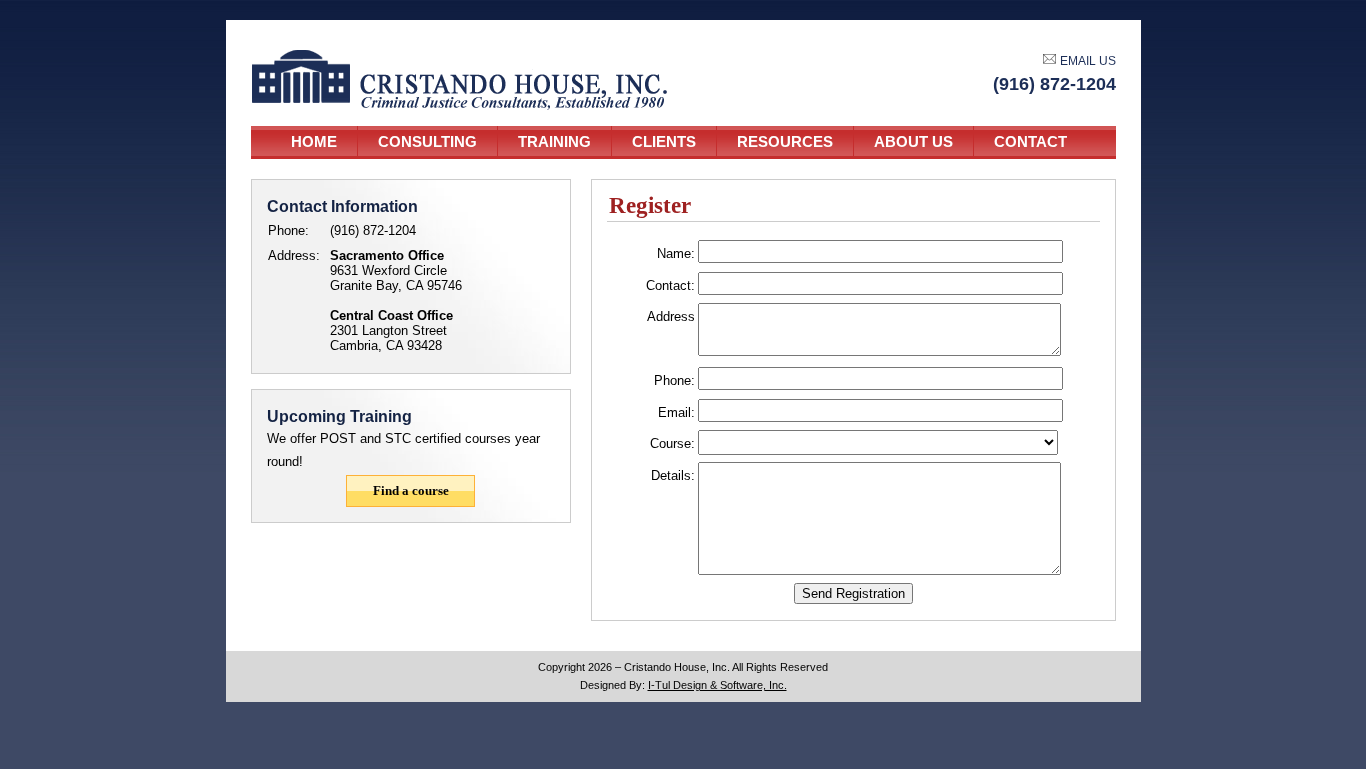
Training (554, 141)
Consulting (427, 141)
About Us (913, 141)
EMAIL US (1086, 61)
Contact (1030, 141)
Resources (785, 141)
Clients (664, 141)
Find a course (411, 490)
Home (314, 141)
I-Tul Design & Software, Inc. (717, 685)
